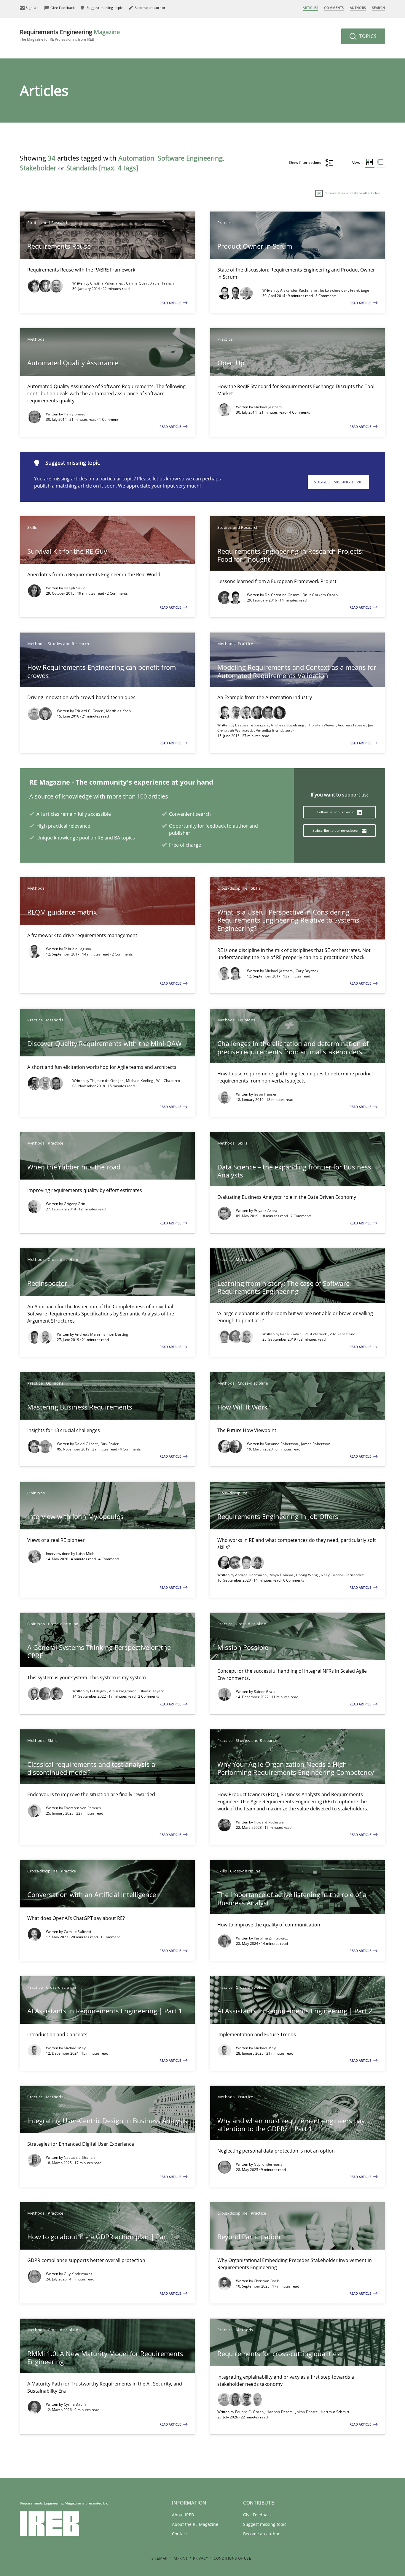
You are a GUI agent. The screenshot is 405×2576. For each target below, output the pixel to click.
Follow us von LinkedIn (336, 812)
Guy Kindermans (268, 2164)
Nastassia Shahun (79, 2157)
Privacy (201, 2558)
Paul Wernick (316, 1334)
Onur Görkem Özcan (320, 595)
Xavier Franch (162, 283)
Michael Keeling (140, 1081)
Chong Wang (308, 1575)
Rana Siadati (291, 1334)
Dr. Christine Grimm (283, 595)
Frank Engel (360, 290)
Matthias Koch (118, 711)
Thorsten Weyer (322, 725)
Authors (358, 8)
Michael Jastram (268, 407)
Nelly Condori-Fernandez (342, 1575)
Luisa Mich (85, 1554)
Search (379, 8)
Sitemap (160, 2558)
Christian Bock (266, 2281)
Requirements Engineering (70, 35)
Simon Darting (116, 1334)
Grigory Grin (75, 1204)
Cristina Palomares (107, 283)
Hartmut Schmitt (335, 2412)
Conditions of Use (232, 2558)
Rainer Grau (264, 1692)
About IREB (183, 2515)
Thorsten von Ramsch (82, 1808)
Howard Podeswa (269, 1822)
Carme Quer (137, 283)
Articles (310, 8)
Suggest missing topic (338, 482)
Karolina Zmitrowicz (271, 1938)
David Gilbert (87, 1444)
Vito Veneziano (342, 1334)
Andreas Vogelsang (288, 725)
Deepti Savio (75, 588)
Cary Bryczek (307, 971)
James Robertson (316, 1444)
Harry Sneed (75, 414)
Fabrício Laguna (78, 949)
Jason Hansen (266, 1094)
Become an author (261, 2534)
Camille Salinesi (78, 1932)
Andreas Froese (352, 725)
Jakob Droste (307, 2412)
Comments (334, 8)
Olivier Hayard (152, 1691)
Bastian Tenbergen (252, 725)
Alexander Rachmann (299, 290)
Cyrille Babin (75, 2404)
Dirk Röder (110, 1444)
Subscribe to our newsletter (336, 830)
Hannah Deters (280, 2412)
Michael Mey (75, 2048)
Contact (180, 2534)
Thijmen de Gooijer (107, 1081)
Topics (367, 36)
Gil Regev (99, 1691)
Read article (171, 303)
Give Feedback (257, 2515)
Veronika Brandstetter (275, 730)
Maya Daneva (282, 1575)
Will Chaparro (168, 1081)
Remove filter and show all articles (351, 193)
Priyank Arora (266, 1211)
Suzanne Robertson (282, 1444)
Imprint (180, 2558)
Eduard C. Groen (90, 711)
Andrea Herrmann (251, 1575)
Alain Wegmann (123, 1691)
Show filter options (305, 162)
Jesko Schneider (334, 290)
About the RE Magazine (195, 2524)
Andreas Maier (88, 1334)
